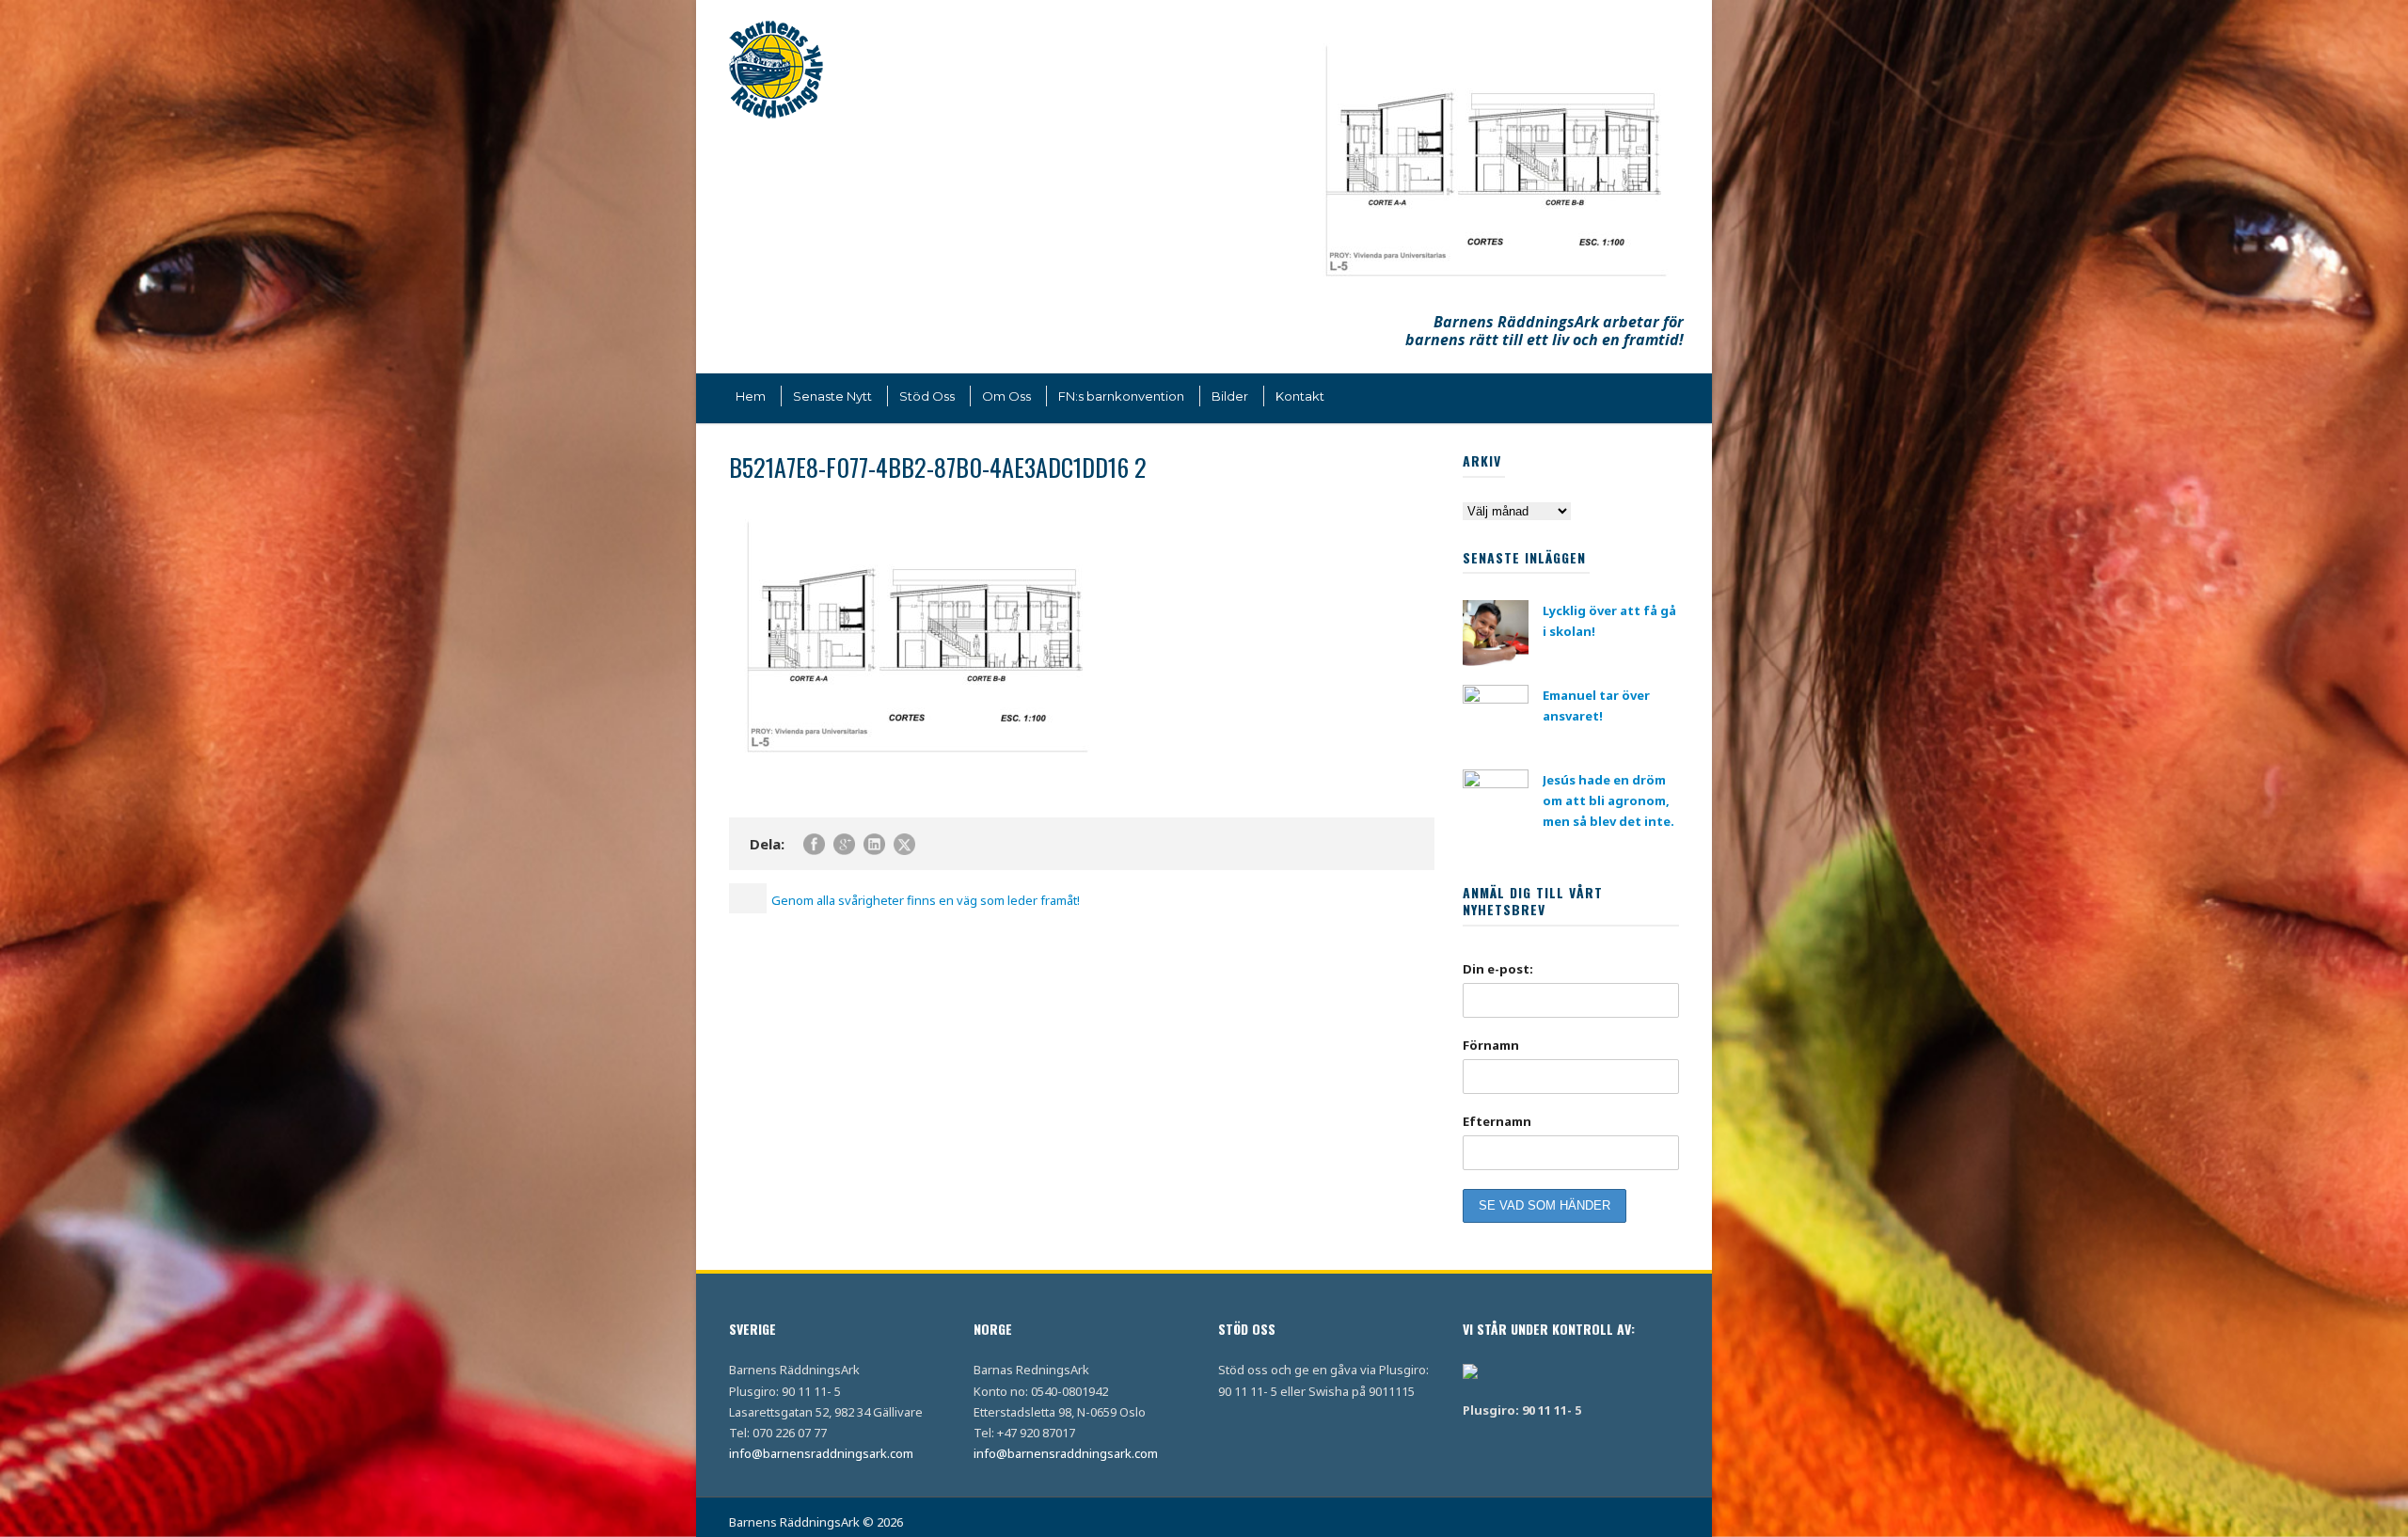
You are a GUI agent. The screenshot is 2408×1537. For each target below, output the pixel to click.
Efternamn (1497, 1121)
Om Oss (1006, 396)
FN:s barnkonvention (1121, 396)
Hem (751, 396)
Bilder (1230, 396)
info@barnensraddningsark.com (821, 1453)
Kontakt (1300, 396)
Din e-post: (1498, 969)
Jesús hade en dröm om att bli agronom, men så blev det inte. (1608, 800)
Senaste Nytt (832, 396)
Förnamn (1491, 1045)
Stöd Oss (927, 396)
